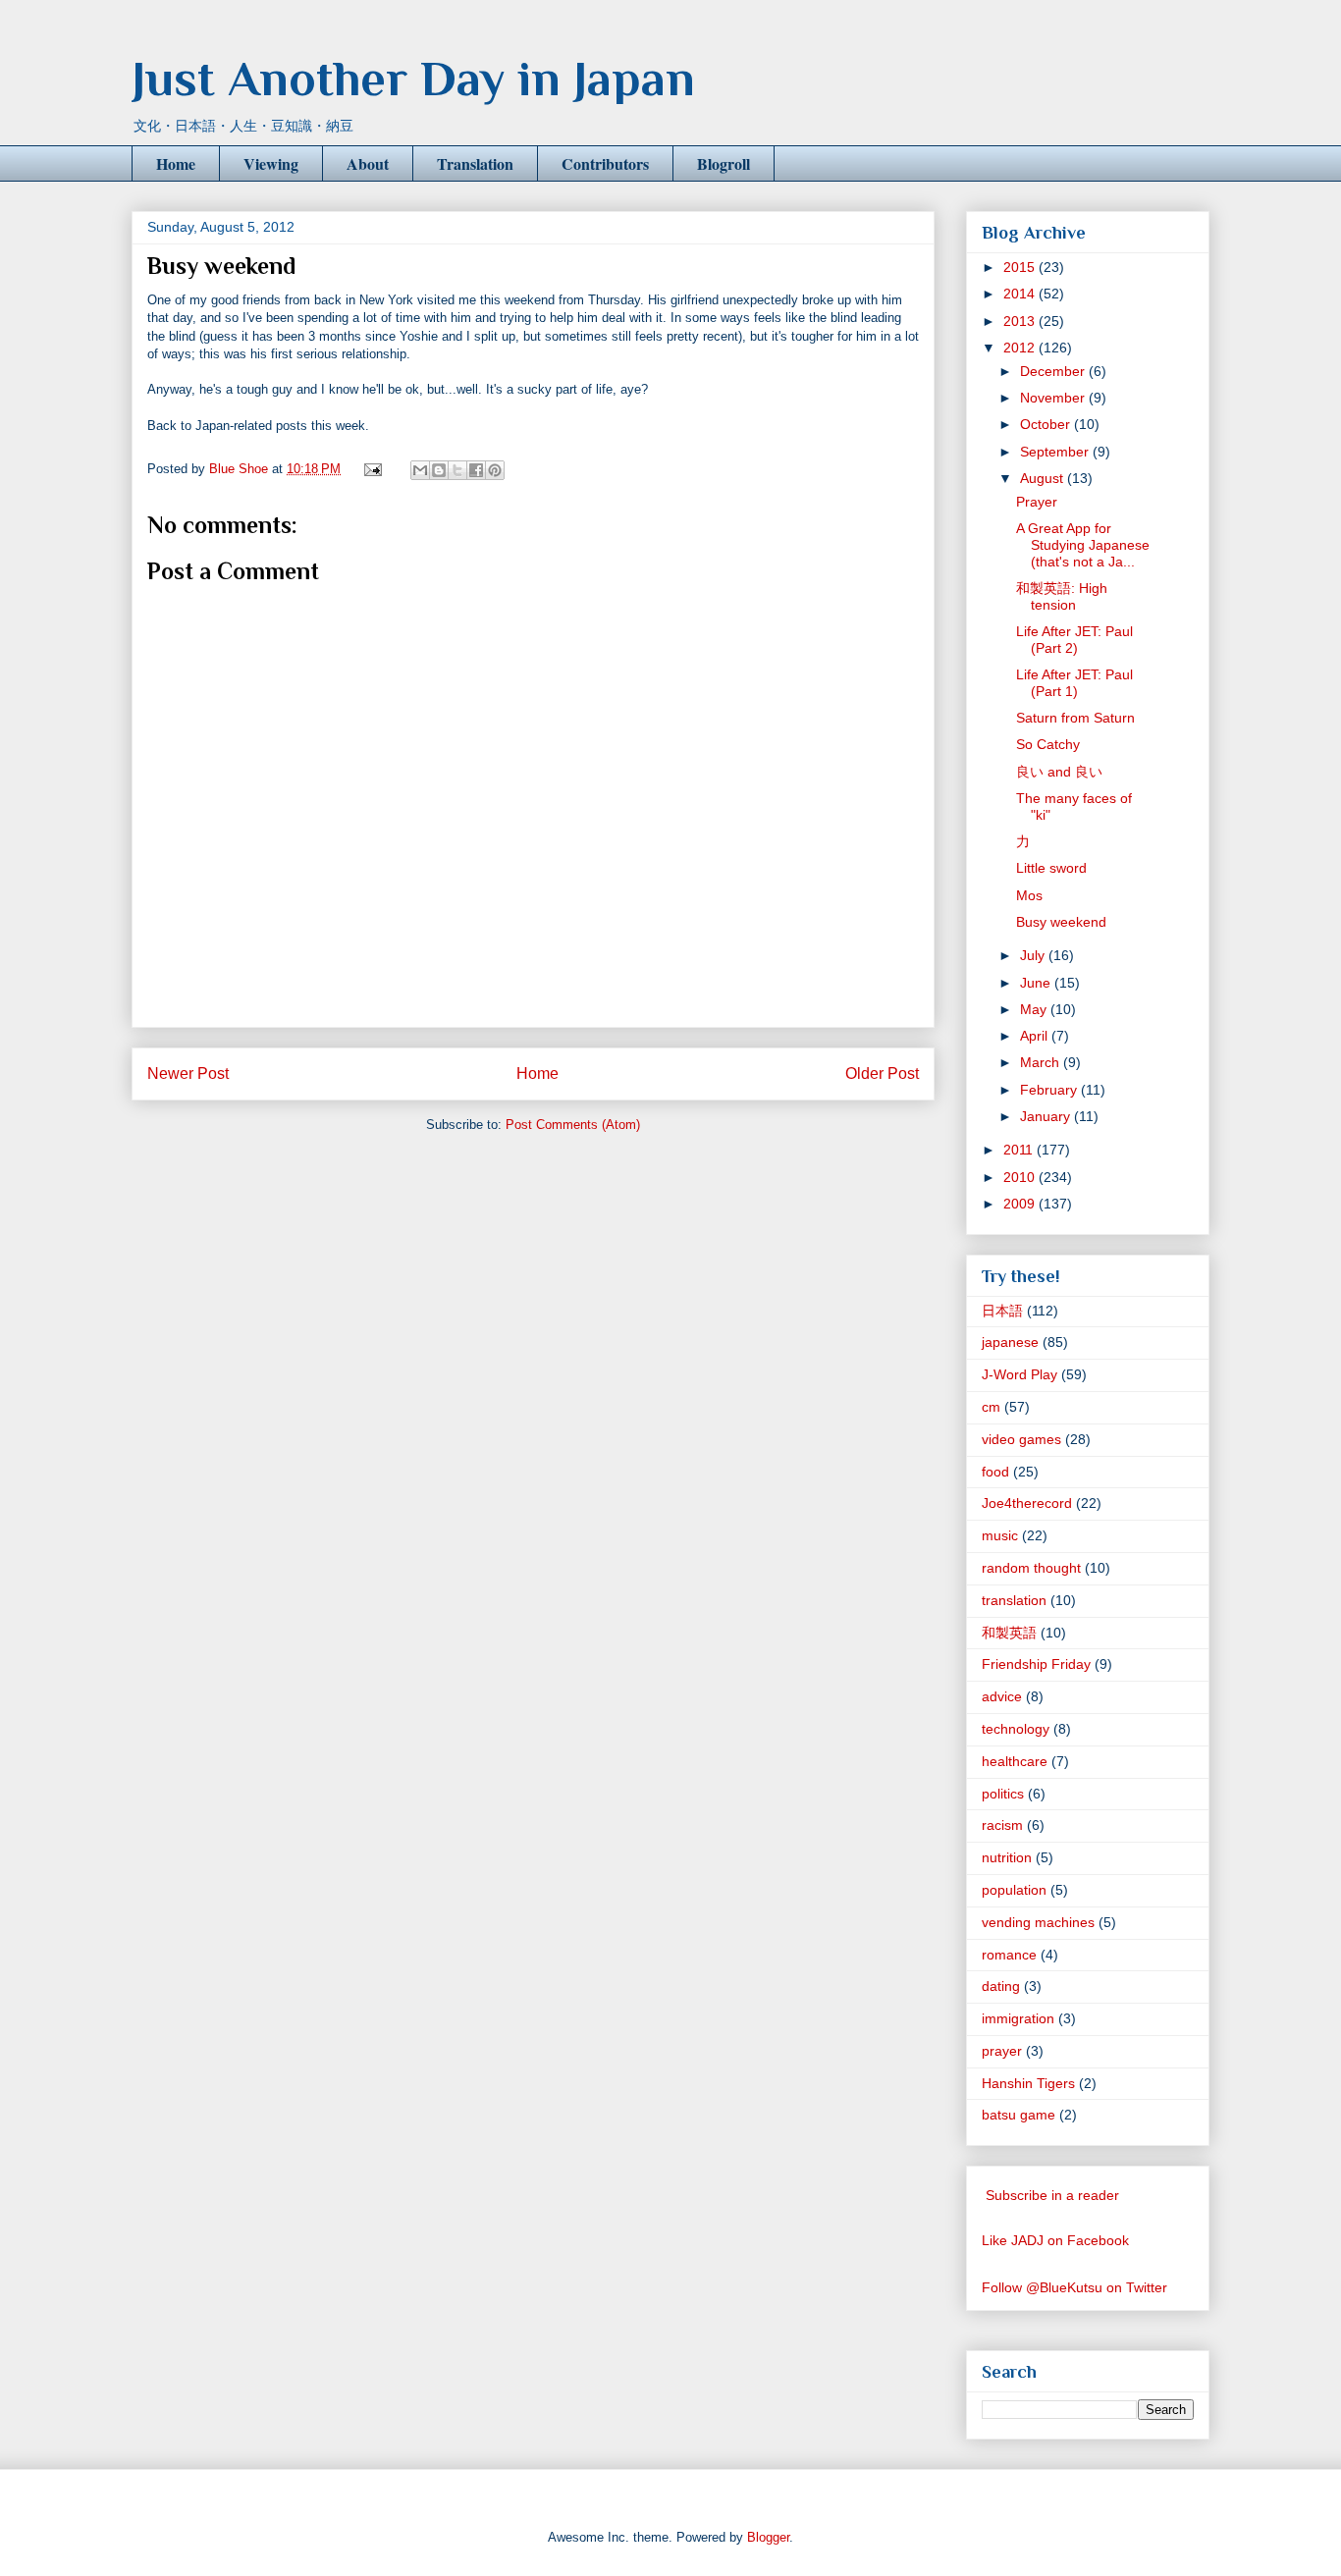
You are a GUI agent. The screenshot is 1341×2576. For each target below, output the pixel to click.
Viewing (271, 163)
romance (1009, 1955)
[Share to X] (457, 470)
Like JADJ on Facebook (1055, 2240)
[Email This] (420, 470)
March (1042, 1062)
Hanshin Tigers (1028, 2083)
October (1047, 424)
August (1044, 478)
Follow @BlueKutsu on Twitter (1074, 2287)
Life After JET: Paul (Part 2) (1074, 640)
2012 (1021, 348)
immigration (1018, 2018)
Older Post (882, 1073)
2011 (1020, 1150)
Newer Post (188, 1073)
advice (1002, 1696)
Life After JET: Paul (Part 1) (1074, 683)
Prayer (1037, 502)
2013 (1021, 321)
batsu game (1019, 2115)
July (1034, 955)
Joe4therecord (1027, 1503)
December (1054, 371)
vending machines (1038, 1922)
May (1035, 1009)
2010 (1021, 1177)
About (368, 163)
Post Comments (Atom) (573, 1125)
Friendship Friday (1036, 1664)
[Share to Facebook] (476, 470)
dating (1001, 1986)
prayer (1002, 2051)
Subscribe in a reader (1052, 2195)
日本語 (1002, 1311)
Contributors (605, 163)
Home (176, 163)
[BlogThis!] (439, 470)
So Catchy (1048, 744)
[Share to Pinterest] (495, 470)
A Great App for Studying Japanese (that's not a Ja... (1083, 545)
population (1014, 1890)
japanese (1010, 1342)
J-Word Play (1019, 1374)
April (1036, 1036)
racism (1002, 1825)
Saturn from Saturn (1075, 718)
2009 (1021, 1204)
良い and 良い (1059, 772)
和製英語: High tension (1062, 596)
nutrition (1007, 1857)
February (1050, 1090)
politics (1003, 1794)
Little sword (1051, 868)
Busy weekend (1061, 922)
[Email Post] (372, 469)
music (1000, 1535)
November (1054, 398)
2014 (1021, 294)
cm (991, 1407)
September (1056, 452)
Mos (1029, 895)
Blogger (768, 2537)
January (1047, 1116)
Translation (475, 163)
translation (1014, 1600)
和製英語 (1009, 1633)
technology (1016, 1729)
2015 (1021, 267)
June (1037, 983)
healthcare (1015, 1761)
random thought (1031, 1568)
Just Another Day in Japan (413, 79)
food (995, 1472)
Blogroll (724, 163)
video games (1021, 1439)
